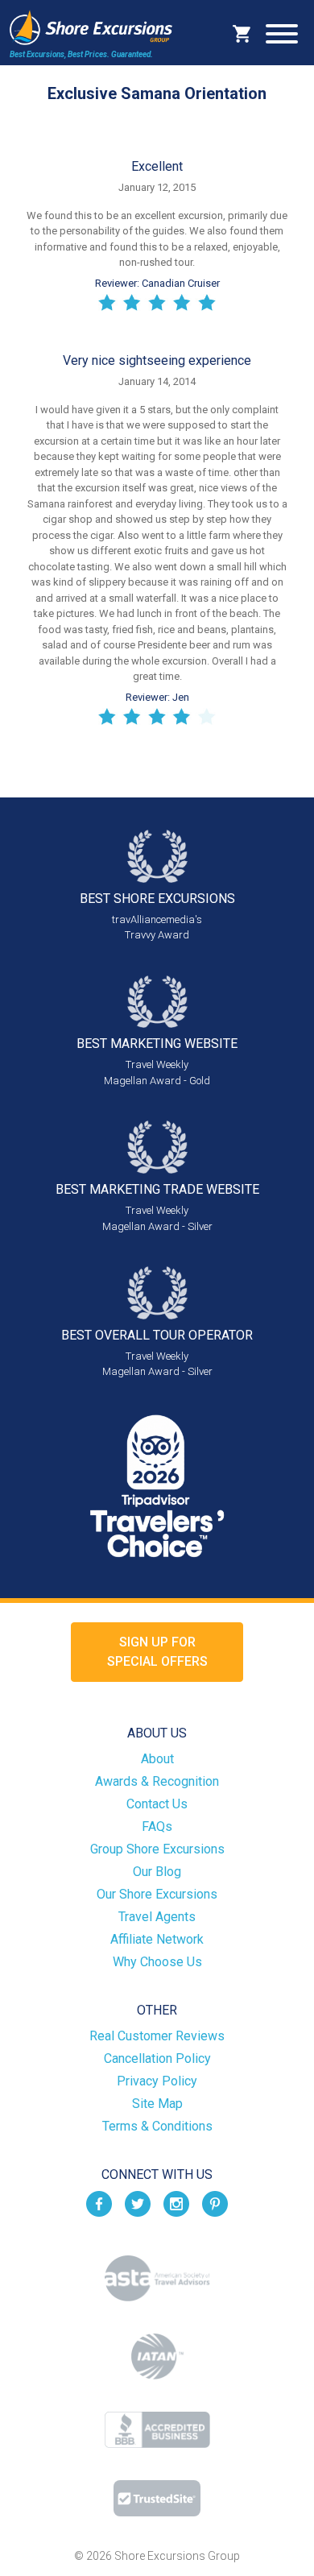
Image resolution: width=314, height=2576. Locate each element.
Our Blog (157, 1872)
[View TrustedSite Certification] (157, 2498)
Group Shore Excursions (157, 1849)
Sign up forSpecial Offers (157, 1652)
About (157, 1759)
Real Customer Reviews (157, 2036)
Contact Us (157, 1804)
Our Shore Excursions (157, 1894)
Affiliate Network (157, 1939)
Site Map (157, 2104)
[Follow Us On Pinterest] (215, 2203)
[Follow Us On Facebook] (99, 2203)
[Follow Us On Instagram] (176, 2203)
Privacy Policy (157, 2081)
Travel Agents (157, 1917)
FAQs (157, 1826)
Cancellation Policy (157, 2058)
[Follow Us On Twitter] (138, 2203)
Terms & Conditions (157, 2126)
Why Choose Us (157, 1962)
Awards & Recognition (157, 1781)
